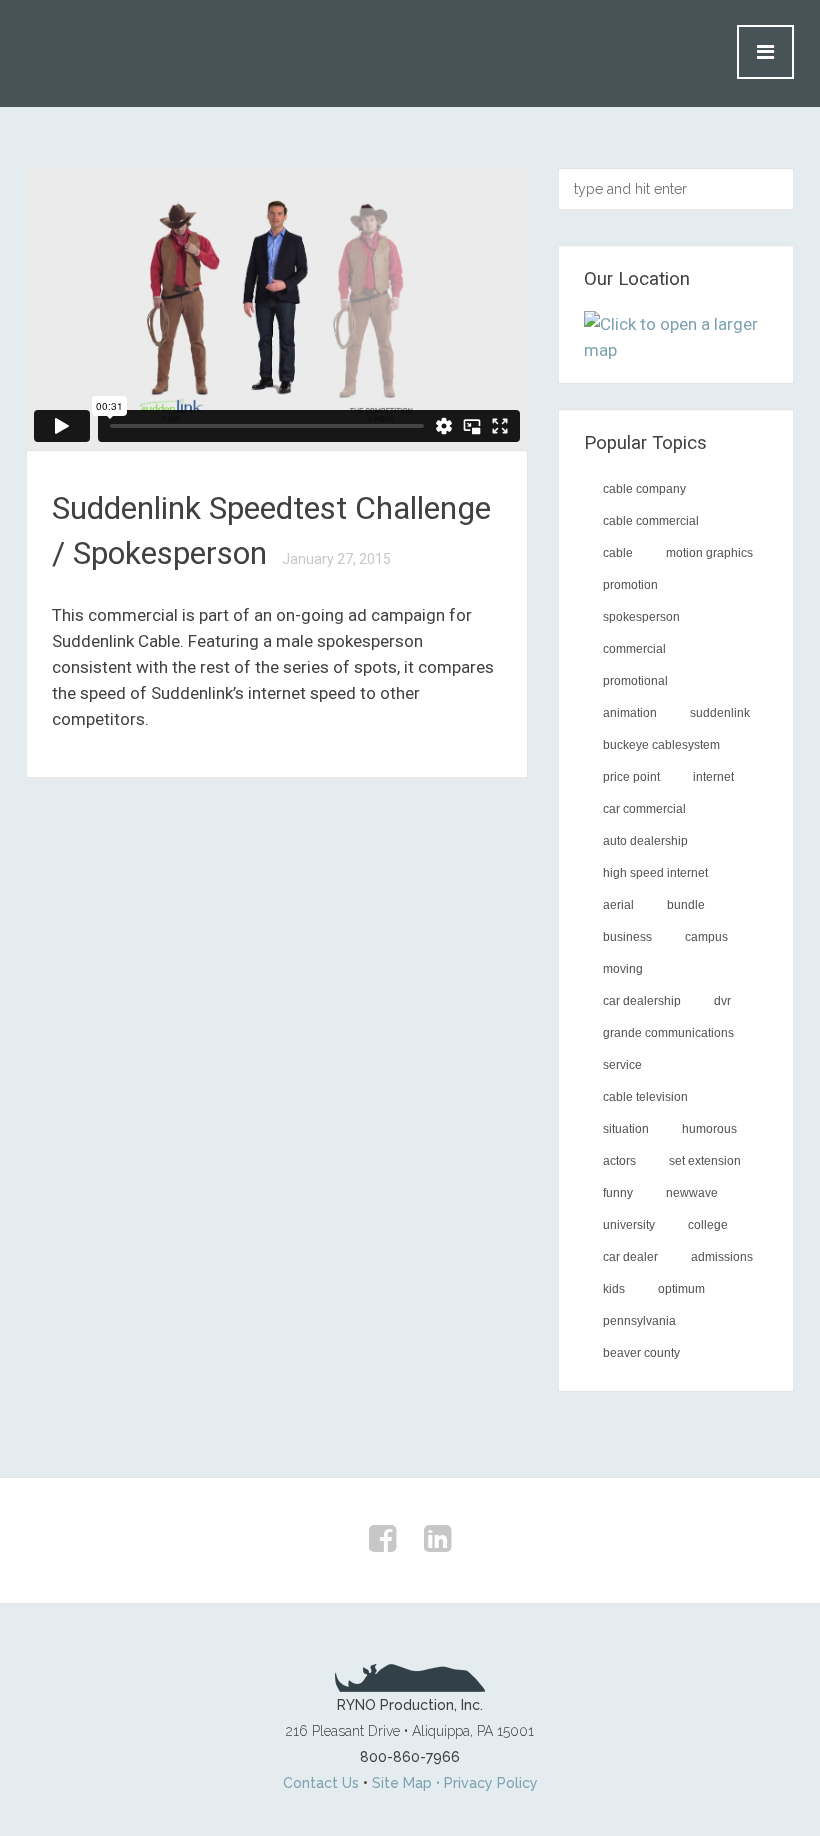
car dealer (630, 1257)
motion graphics (709, 553)
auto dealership (645, 841)
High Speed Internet (655, 873)
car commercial (644, 809)
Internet (713, 777)
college (708, 1225)
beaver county (641, 1353)
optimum (681, 1289)
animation (630, 713)
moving (623, 969)
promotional (635, 681)
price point (631, 777)
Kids (614, 1289)
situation (626, 1129)
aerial (618, 905)
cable (618, 553)
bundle (686, 905)
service (622, 1065)
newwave (692, 1193)
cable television (645, 1097)
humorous (709, 1129)
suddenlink (720, 713)
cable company (644, 489)
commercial (634, 649)
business (627, 937)
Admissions (722, 1257)
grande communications (668, 1033)
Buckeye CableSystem (661, 745)
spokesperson (641, 617)
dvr (722, 1001)
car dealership (642, 1001)
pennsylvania (639, 1321)
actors (619, 1161)
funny (618, 1193)
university (629, 1225)
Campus (706, 937)
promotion (630, 585)
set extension (705, 1161)
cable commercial (651, 521)
